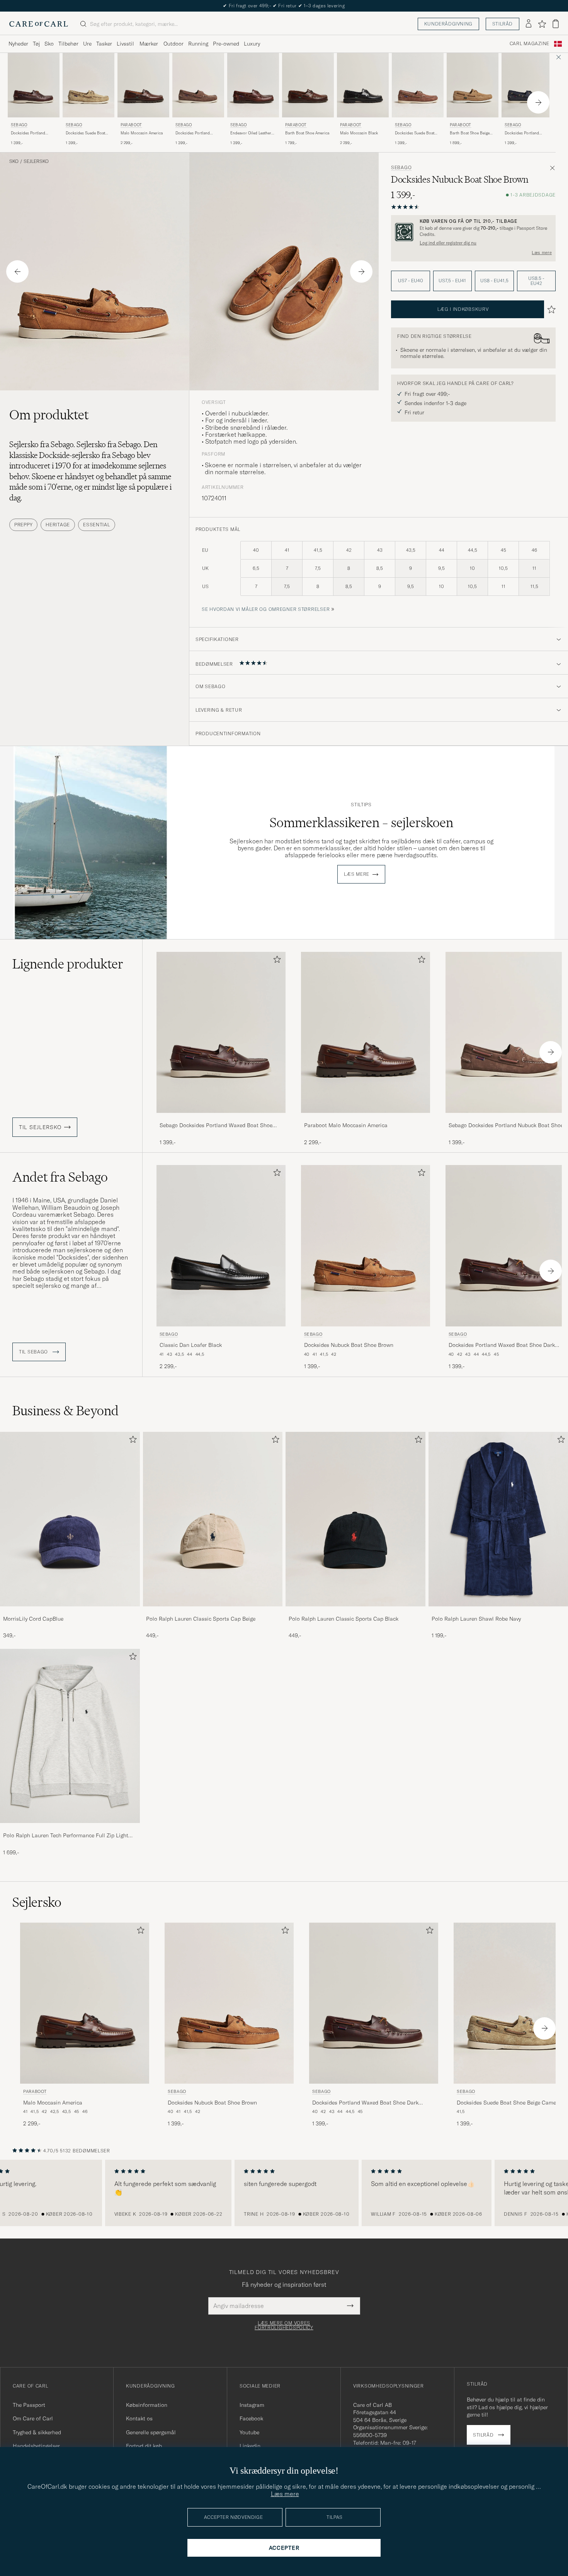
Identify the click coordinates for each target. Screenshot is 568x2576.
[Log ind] (529, 24)
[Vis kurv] (556, 24)
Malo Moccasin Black (359, 133)
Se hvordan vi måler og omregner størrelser (266, 609)
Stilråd (503, 24)
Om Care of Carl (33, 2418)
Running (198, 44)
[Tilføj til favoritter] (275, 961)
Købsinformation (147, 2405)
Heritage (58, 525)
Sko (49, 44)
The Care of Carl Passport (284, 6)
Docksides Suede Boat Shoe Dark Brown (415, 133)
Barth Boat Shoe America (307, 133)
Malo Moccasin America (142, 133)
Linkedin (250, 2446)
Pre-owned (226, 44)
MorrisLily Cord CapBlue (33, 1619)
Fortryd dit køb (144, 2446)
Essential (96, 525)
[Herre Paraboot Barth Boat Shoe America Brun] (308, 85)
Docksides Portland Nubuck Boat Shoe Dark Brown (196, 133)
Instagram (252, 2405)
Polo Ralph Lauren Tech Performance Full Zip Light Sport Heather (66, 1836)
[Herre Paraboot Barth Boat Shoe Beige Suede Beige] (473, 85)
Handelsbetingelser (36, 2446)
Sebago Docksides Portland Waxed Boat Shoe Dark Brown (216, 1126)
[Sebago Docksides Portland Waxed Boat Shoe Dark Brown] (221, 1118)
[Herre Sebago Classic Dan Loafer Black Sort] (221, 1246)
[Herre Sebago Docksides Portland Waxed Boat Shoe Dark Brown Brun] (34, 85)
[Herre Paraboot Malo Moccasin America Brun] (143, 85)
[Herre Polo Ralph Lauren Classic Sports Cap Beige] (213, 1519)
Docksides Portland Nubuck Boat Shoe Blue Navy (526, 133)
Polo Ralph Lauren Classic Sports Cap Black (344, 1619)
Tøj (36, 44)
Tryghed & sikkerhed (37, 2432)
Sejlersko (36, 161)
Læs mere (542, 253)
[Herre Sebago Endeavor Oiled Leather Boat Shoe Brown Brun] (253, 85)
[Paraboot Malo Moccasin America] (366, 1118)
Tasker (104, 44)
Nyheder (18, 44)
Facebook (251, 2418)
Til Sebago (34, 1352)
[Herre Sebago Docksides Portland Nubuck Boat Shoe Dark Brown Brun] (198, 85)
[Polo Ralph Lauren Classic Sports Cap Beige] (213, 1612)
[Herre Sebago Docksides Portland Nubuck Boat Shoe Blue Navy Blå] (527, 85)
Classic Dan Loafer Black (191, 1345)
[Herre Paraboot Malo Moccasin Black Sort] (363, 85)
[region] (284, 2193)
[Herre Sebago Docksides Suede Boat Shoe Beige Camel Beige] (88, 85)
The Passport (29, 2405)
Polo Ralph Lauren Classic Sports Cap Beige (201, 1619)
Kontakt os (139, 2418)
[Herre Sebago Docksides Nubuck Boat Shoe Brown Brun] (366, 1246)
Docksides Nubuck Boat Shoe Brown (349, 1345)
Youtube (249, 2432)
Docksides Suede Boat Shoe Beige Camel (85, 133)
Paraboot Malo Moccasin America (346, 1125)
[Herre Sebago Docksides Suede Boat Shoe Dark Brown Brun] (418, 85)
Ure (87, 44)
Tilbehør (68, 44)
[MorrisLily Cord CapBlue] (70, 1612)
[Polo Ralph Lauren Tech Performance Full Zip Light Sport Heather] (70, 1828)
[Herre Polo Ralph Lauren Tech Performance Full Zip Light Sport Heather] (70, 1736)
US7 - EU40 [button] (411, 281)
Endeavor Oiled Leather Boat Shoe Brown (251, 133)
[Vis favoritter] (542, 24)
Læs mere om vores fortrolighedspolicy (284, 2325)
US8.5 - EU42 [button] (536, 281)
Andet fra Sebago (60, 1177)
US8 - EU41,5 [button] (494, 281)
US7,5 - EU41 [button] (452, 281)
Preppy (23, 525)
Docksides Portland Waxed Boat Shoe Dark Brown (31, 133)
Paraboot (131, 125)
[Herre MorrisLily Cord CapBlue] (70, 1519)
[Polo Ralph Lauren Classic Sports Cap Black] (355, 1612)
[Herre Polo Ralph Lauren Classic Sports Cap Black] (355, 1519)
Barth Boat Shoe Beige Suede (470, 133)
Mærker (149, 44)
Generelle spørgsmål (151, 2432)
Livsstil (125, 44)
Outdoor (173, 44)
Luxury (252, 44)
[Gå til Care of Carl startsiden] (39, 24)
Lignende (68, 964)
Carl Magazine (530, 44)
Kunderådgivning (448, 24)
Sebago (19, 125)
